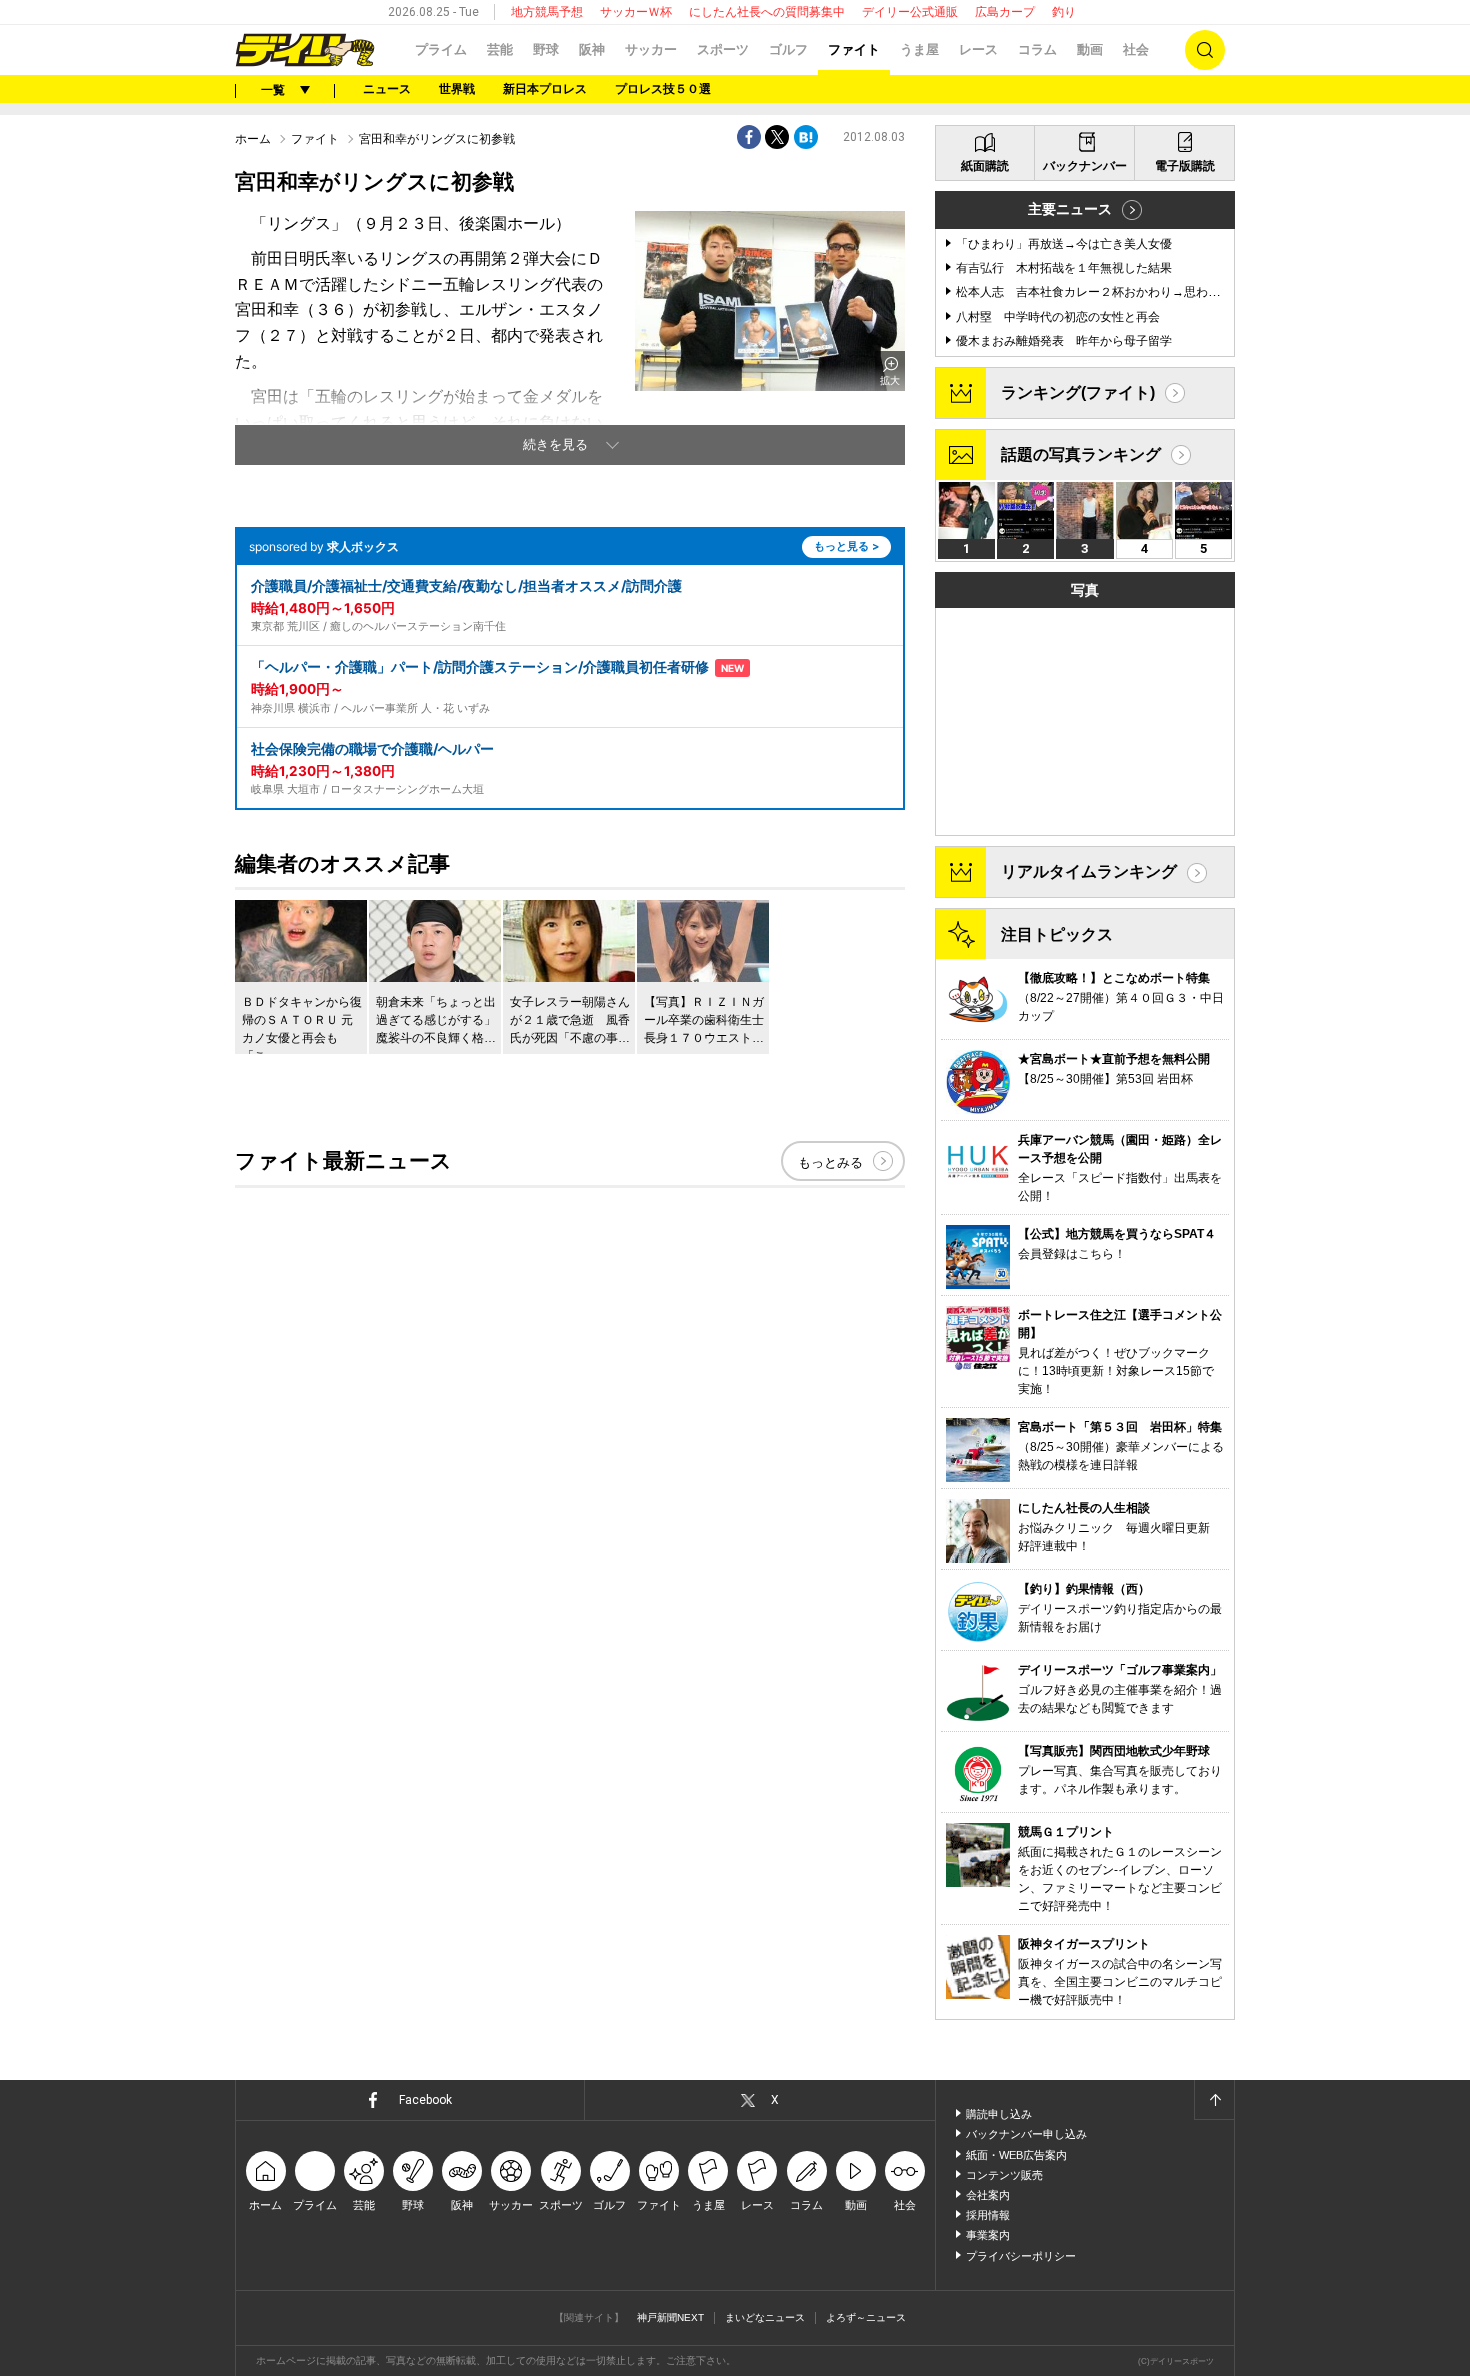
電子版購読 (1185, 166)
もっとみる (830, 1162)
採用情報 (988, 2215)
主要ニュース (1070, 209)
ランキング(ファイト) (1078, 392)
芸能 (500, 49)
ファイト (854, 49)
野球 (546, 49)
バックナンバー (1085, 166)
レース (978, 49)
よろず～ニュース (866, 2317)
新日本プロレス (545, 89)
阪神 (592, 49)
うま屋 (919, 49)
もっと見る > (846, 546)
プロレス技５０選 (663, 89)
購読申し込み (999, 2114)
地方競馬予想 (547, 12)
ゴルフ (788, 49)
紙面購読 (985, 166)
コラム (1037, 49)
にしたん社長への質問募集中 (767, 12)
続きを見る (555, 444)
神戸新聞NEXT (670, 2317)
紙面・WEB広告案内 (1016, 2155)
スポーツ (723, 49)
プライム (441, 49)
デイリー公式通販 (910, 12)
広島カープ (1005, 12)
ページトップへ (1214, 2100)
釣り (1064, 12)
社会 (1136, 49)
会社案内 (988, 2195)
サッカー (651, 49)
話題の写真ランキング (1081, 454)
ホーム (253, 139)
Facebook (425, 2100)
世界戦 (457, 89)
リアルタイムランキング (1089, 871)
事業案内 (988, 2235)
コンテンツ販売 (1004, 2175)
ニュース (387, 89)
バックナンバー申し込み (1026, 2134)
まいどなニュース (765, 2317)
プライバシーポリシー (1021, 2256)
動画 (1090, 49)
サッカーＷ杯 (636, 12)
